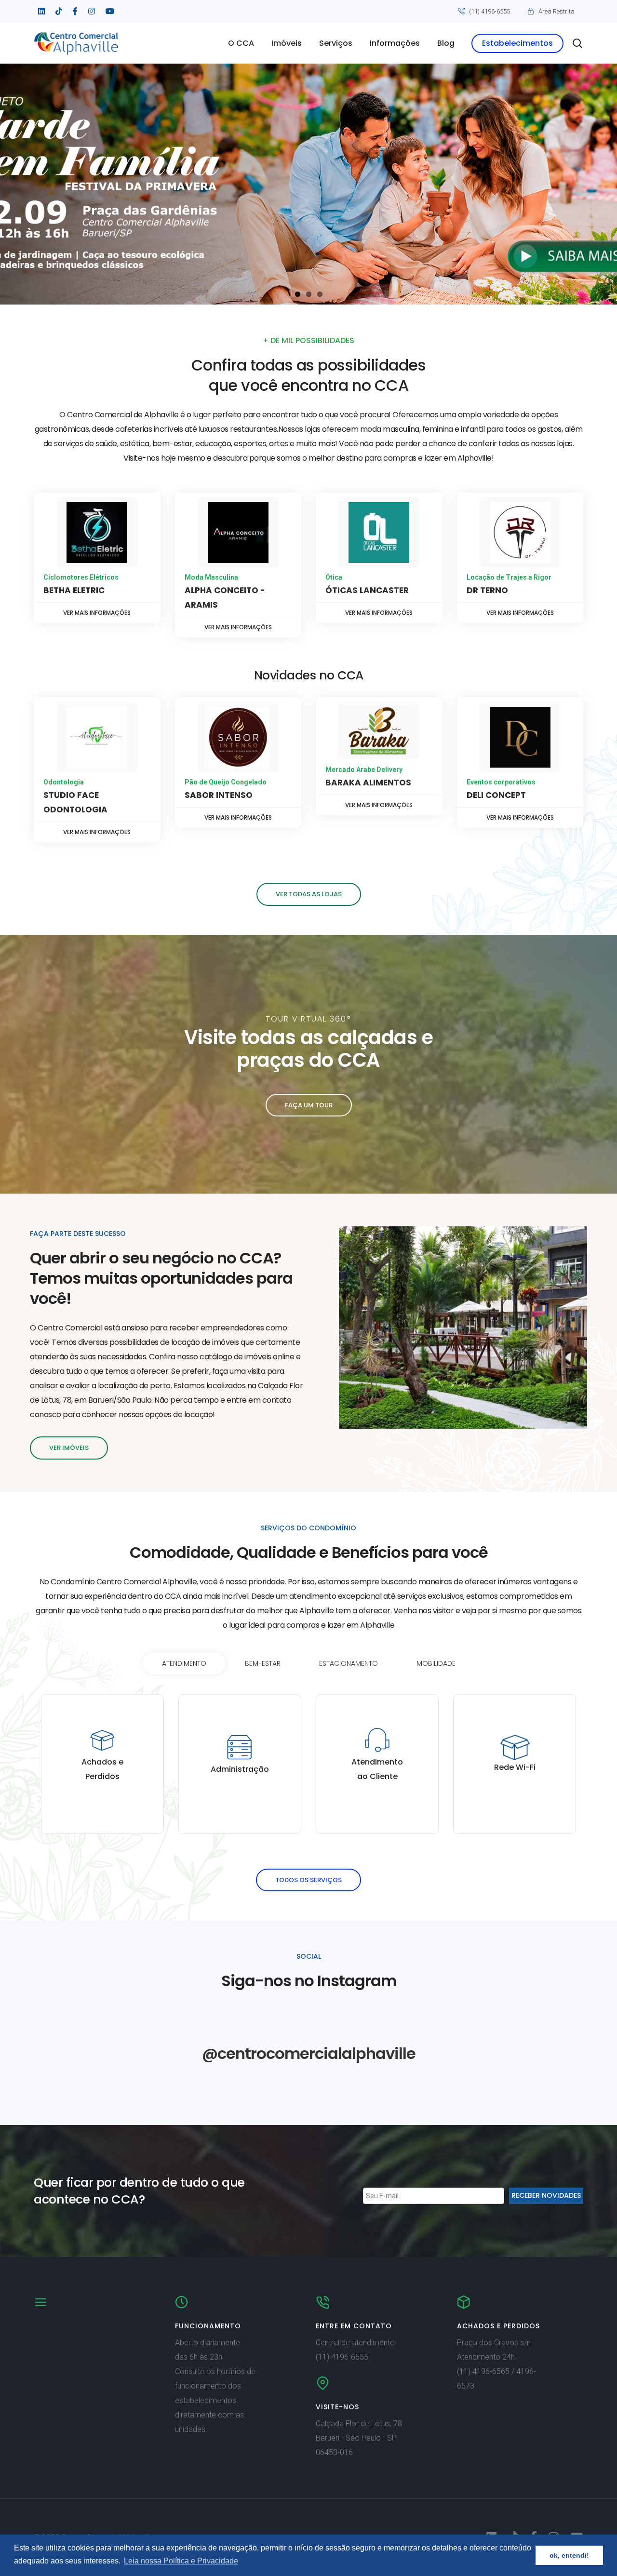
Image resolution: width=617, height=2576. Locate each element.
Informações (395, 43)
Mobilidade (436, 1663)
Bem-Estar (263, 1663)
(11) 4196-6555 (490, 11)
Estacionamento (349, 1663)
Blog (446, 43)
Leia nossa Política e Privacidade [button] (181, 2561)
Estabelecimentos (517, 43)
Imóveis (287, 43)
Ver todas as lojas (309, 894)
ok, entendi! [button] (569, 2555)
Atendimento (184, 1663)
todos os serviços (308, 1880)
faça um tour (309, 1105)
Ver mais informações (97, 613)
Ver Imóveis (69, 1448)
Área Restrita (557, 11)
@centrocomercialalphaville (309, 2053)
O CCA (241, 43)
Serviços (336, 43)
